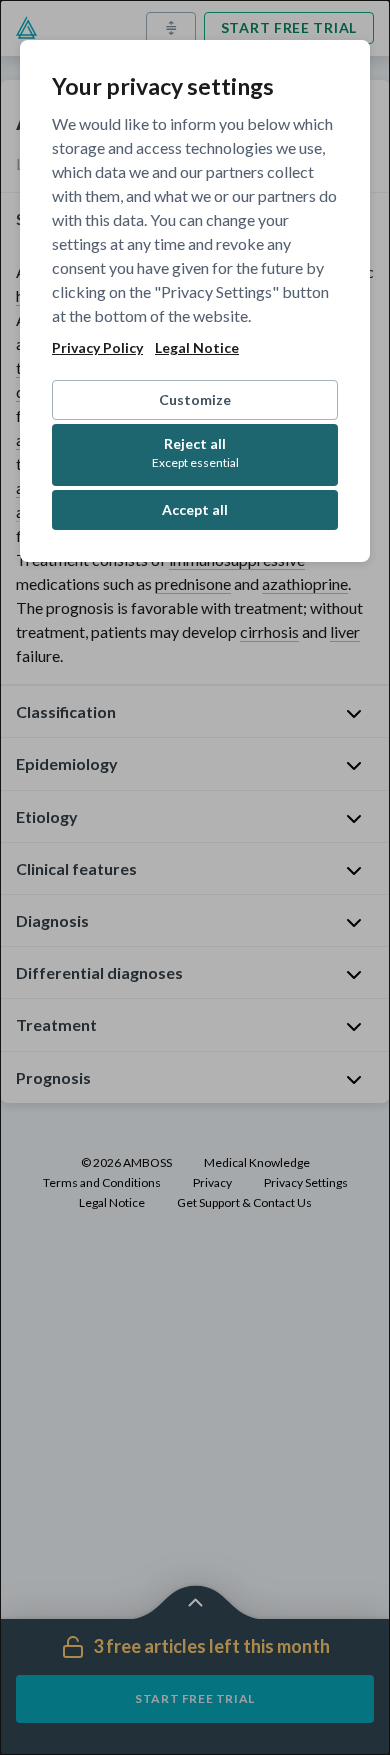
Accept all (195, 509)
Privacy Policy (97, 348)
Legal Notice (197, 348)
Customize (195, 399)
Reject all (195, 452)
